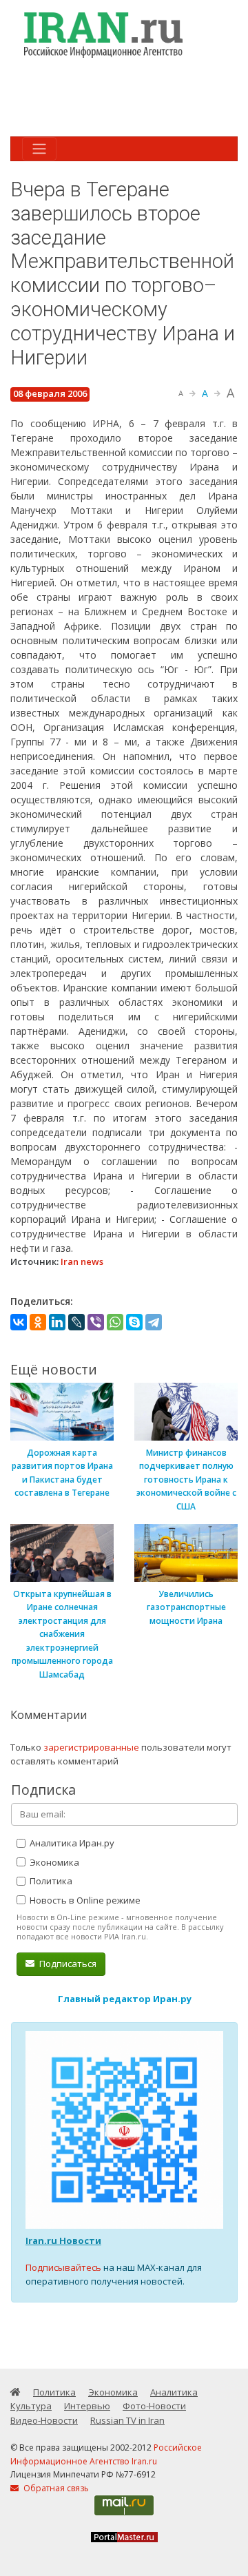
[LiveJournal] (76, 1322)
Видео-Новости (44, 2420)
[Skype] (134, 1322)
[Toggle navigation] (39, 149)
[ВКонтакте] (19, 1322)
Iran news (82, 1261)
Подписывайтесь (63, 2267)
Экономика (53, 1862)
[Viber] (96, 1322)
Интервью (87, 2406)
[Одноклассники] (38, 1322)
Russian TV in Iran (127, 2420)
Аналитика (174, 2392)
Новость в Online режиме (84, 1900)
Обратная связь (55, 2488)
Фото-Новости (154, 2406)
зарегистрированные (91, 1747)
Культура (31, 2406)
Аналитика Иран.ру (71, 1843)
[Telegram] (154, 1322)
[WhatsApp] (115, 1322)
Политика (50, 1881)
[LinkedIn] (57, 1322)
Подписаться (67, 1964)
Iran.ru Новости (63, 2240)
